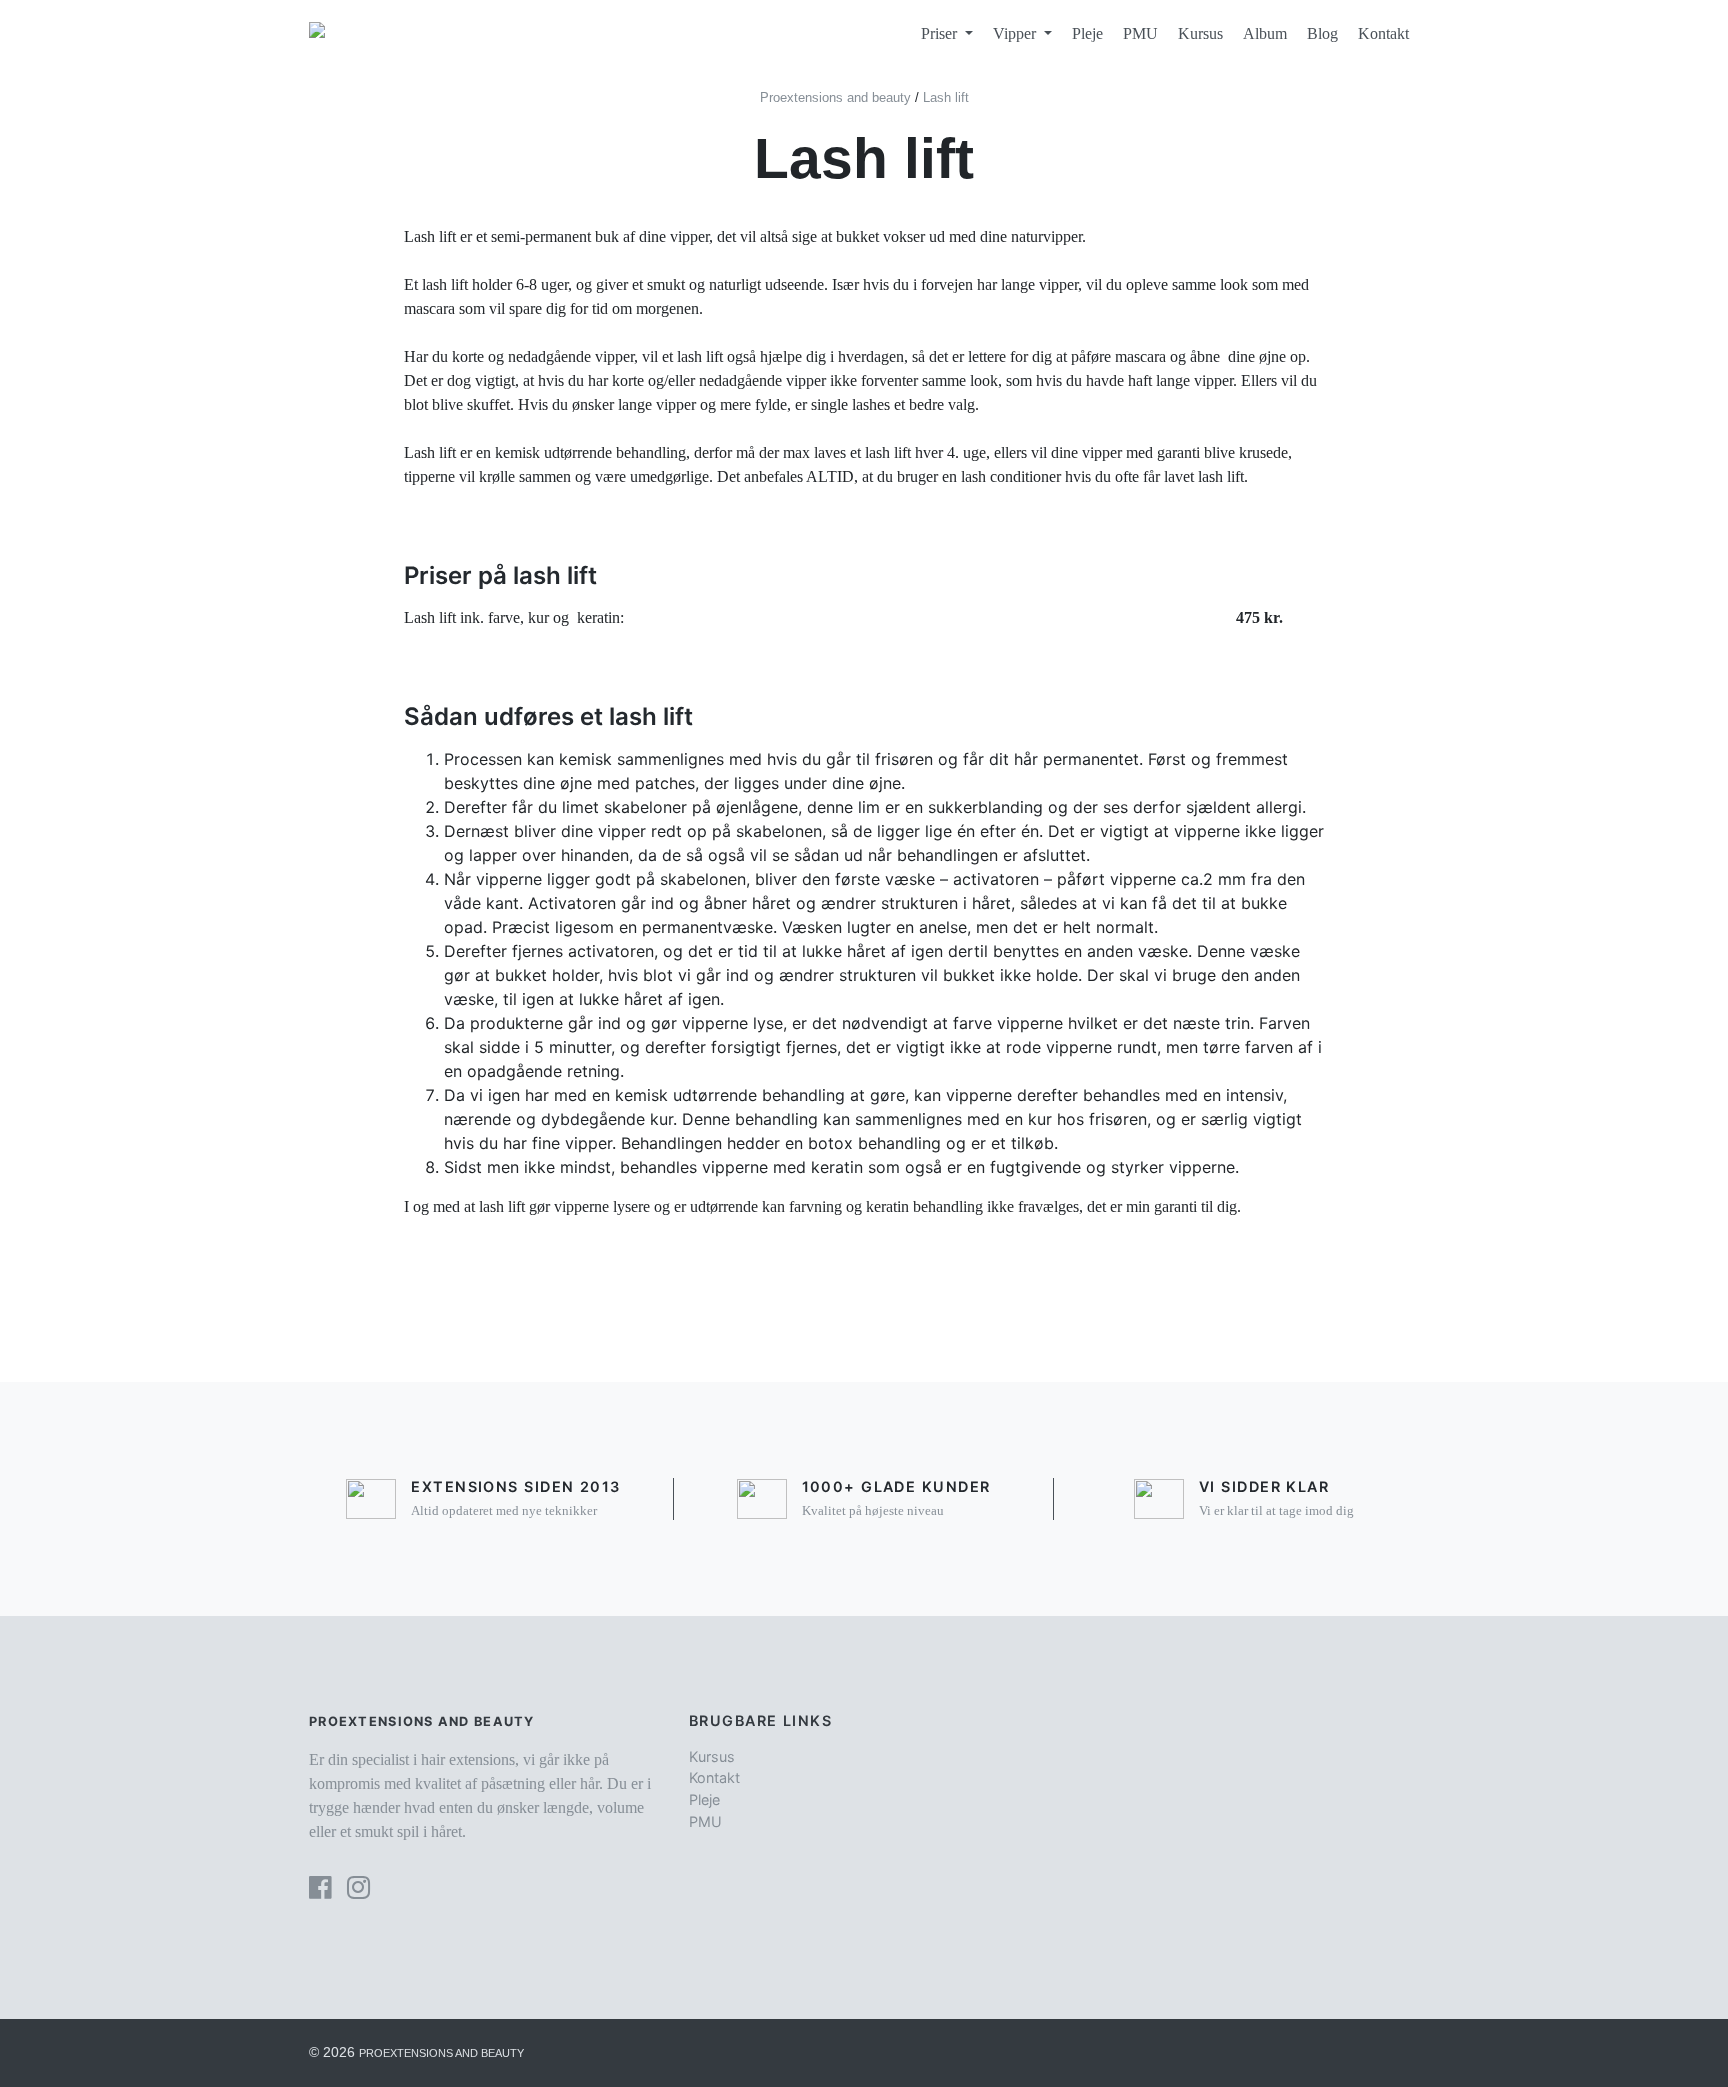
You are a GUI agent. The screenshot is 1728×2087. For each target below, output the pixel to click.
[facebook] (320, 1887)
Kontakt (1383, 33)
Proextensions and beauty (441, 2053)
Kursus (1200, 33)
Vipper (1016, 33)
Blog (1322, 33)
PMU (1140, 33)
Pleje (1087, 33)
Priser (941, 33)
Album (1265, 33)
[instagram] (358, 1887)
